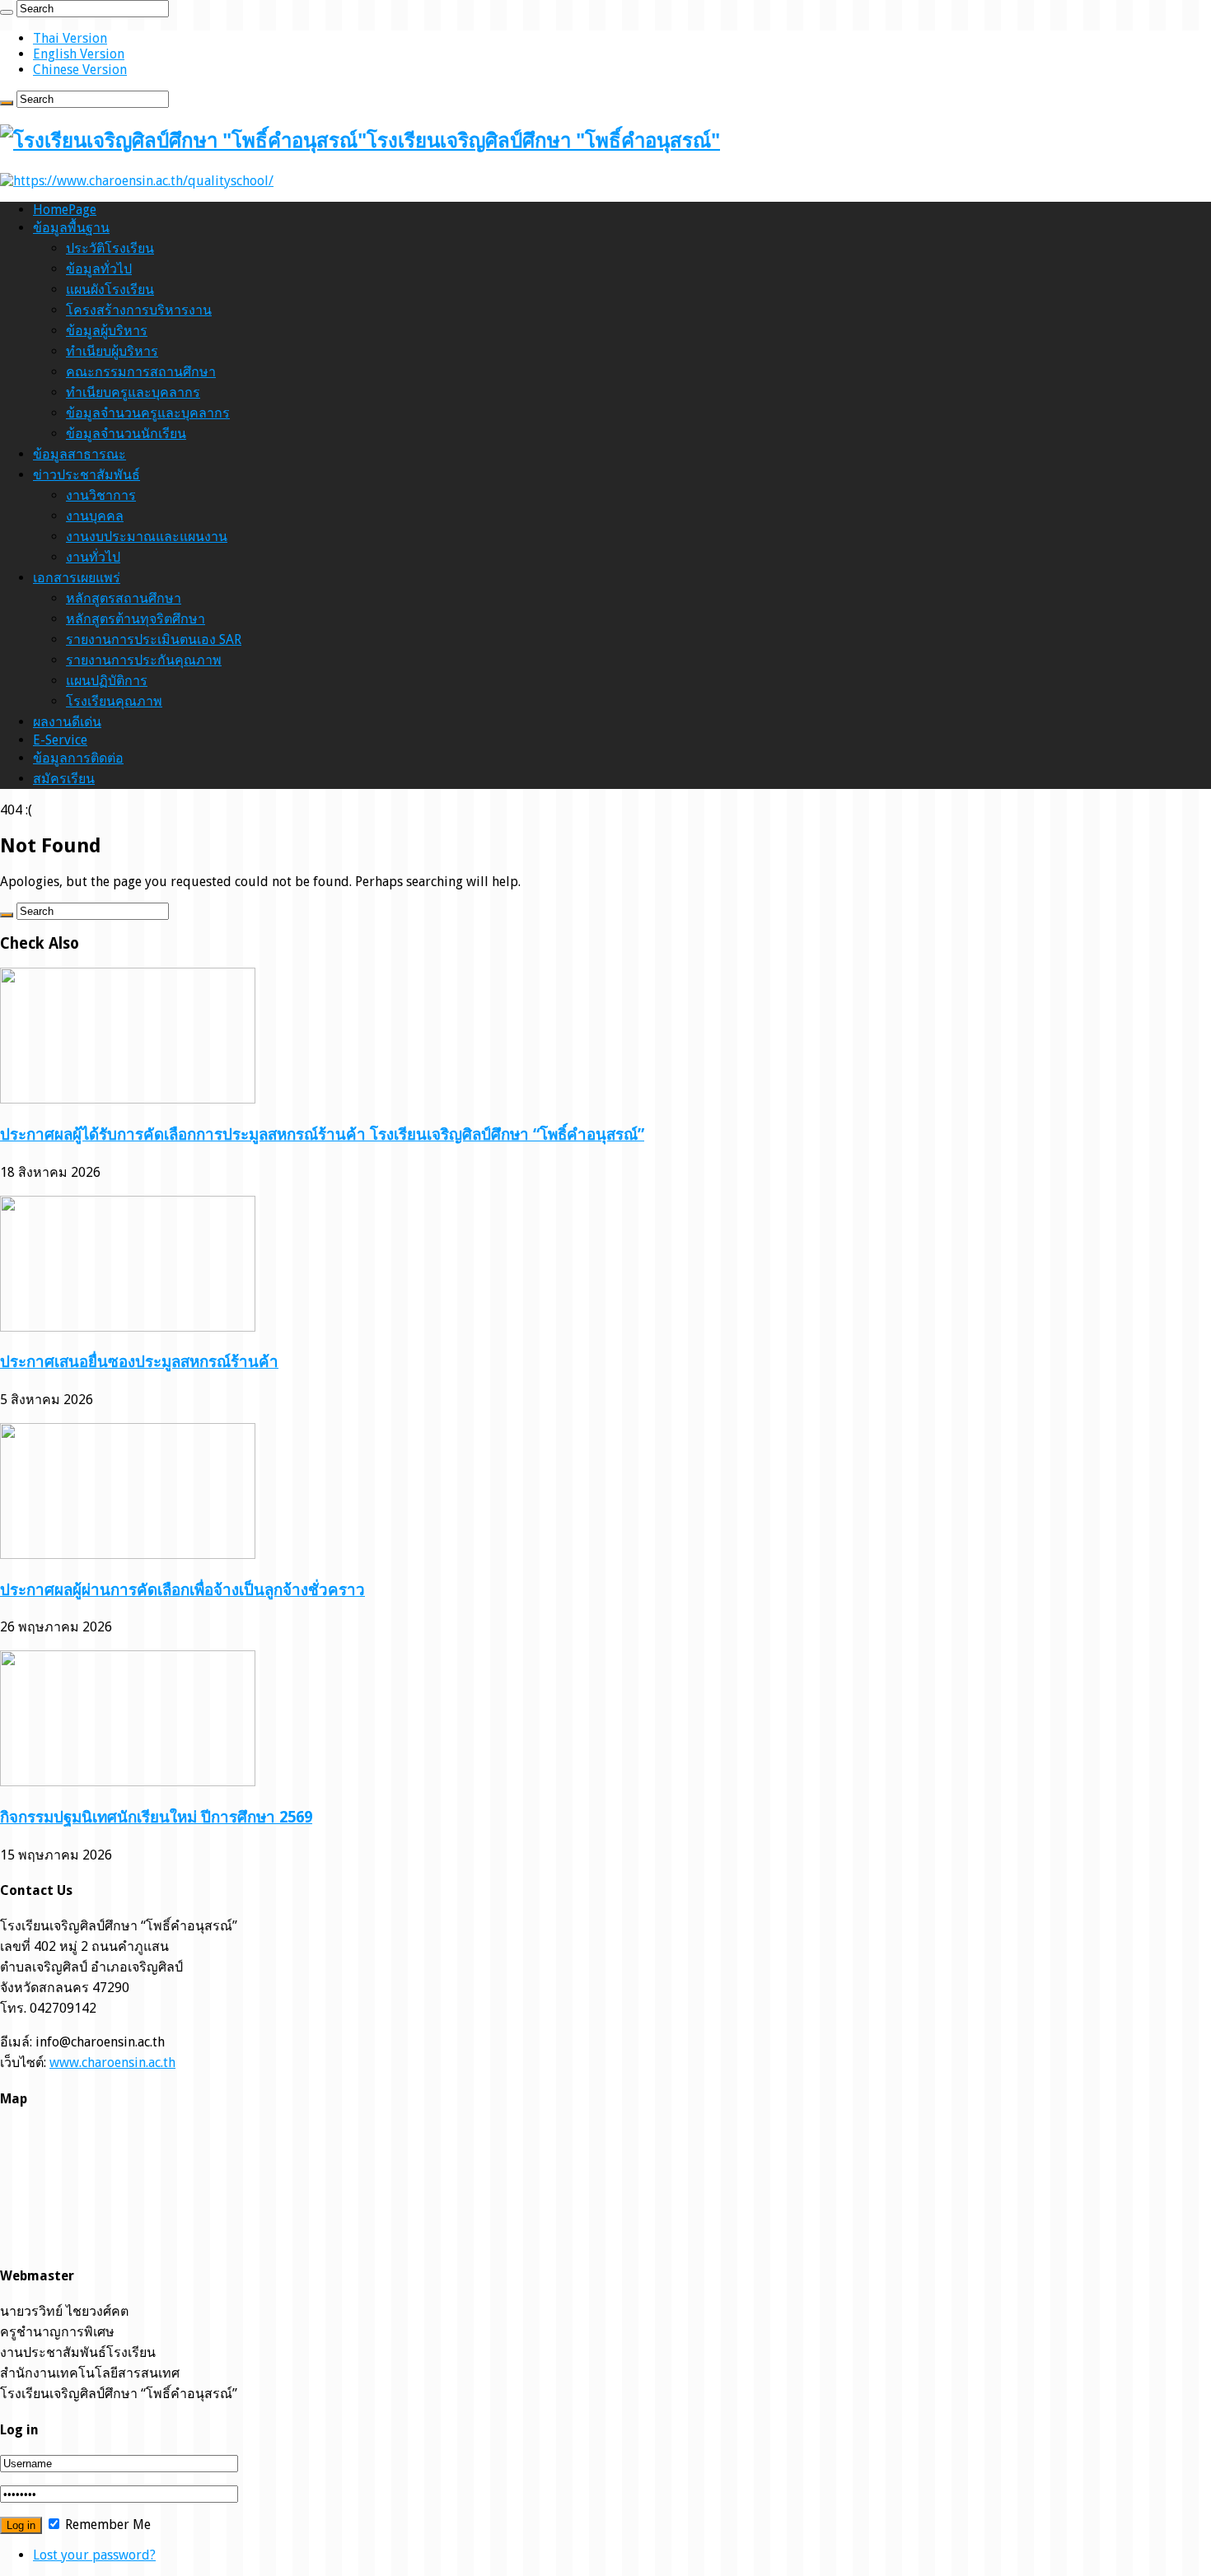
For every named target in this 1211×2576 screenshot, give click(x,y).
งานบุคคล (95, 516)
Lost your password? (94, 2555)
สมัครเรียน (64, 779)
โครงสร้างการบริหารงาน (139, 310)
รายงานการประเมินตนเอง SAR (154, 639)
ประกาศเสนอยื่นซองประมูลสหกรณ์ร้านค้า (139, 1362)
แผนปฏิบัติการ (107, 681)
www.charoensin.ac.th (112, 2063)
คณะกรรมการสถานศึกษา (141, 372)
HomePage (65, 210)
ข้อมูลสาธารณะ (79, 454)
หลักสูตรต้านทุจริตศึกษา (136, 619)
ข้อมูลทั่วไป (99, 269)
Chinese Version (80, 70)
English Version (79, 54)
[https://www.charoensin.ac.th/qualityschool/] (137, 181)
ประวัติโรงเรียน (110, 248)
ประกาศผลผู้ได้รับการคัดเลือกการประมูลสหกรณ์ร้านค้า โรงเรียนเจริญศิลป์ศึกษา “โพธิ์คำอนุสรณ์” (322, 1134)
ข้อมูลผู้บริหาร (107, 331)
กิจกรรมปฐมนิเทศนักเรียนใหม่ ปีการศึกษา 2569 (156, 1817)
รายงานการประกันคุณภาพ (144, 660)
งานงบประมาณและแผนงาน (147, 537)
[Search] (7, 12)
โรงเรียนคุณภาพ (114, 701)
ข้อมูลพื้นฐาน (71, 228)
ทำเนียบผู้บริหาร (112, 351)
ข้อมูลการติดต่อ (78, 758)
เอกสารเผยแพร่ (77, 578)
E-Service (60, 740)
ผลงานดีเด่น (67, 722)
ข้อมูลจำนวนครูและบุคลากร (148, 413)
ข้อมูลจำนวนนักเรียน (126, 434)
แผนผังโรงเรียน (110, 289)
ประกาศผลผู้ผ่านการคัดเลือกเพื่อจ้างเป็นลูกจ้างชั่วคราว (182, 1590)
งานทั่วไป (93, 557)
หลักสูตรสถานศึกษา (124, 598)
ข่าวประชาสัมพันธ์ (86, 475)
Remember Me (106, 2525)
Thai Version (70, 38)
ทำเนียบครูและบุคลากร (133, 392)
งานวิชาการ (101, 495)
